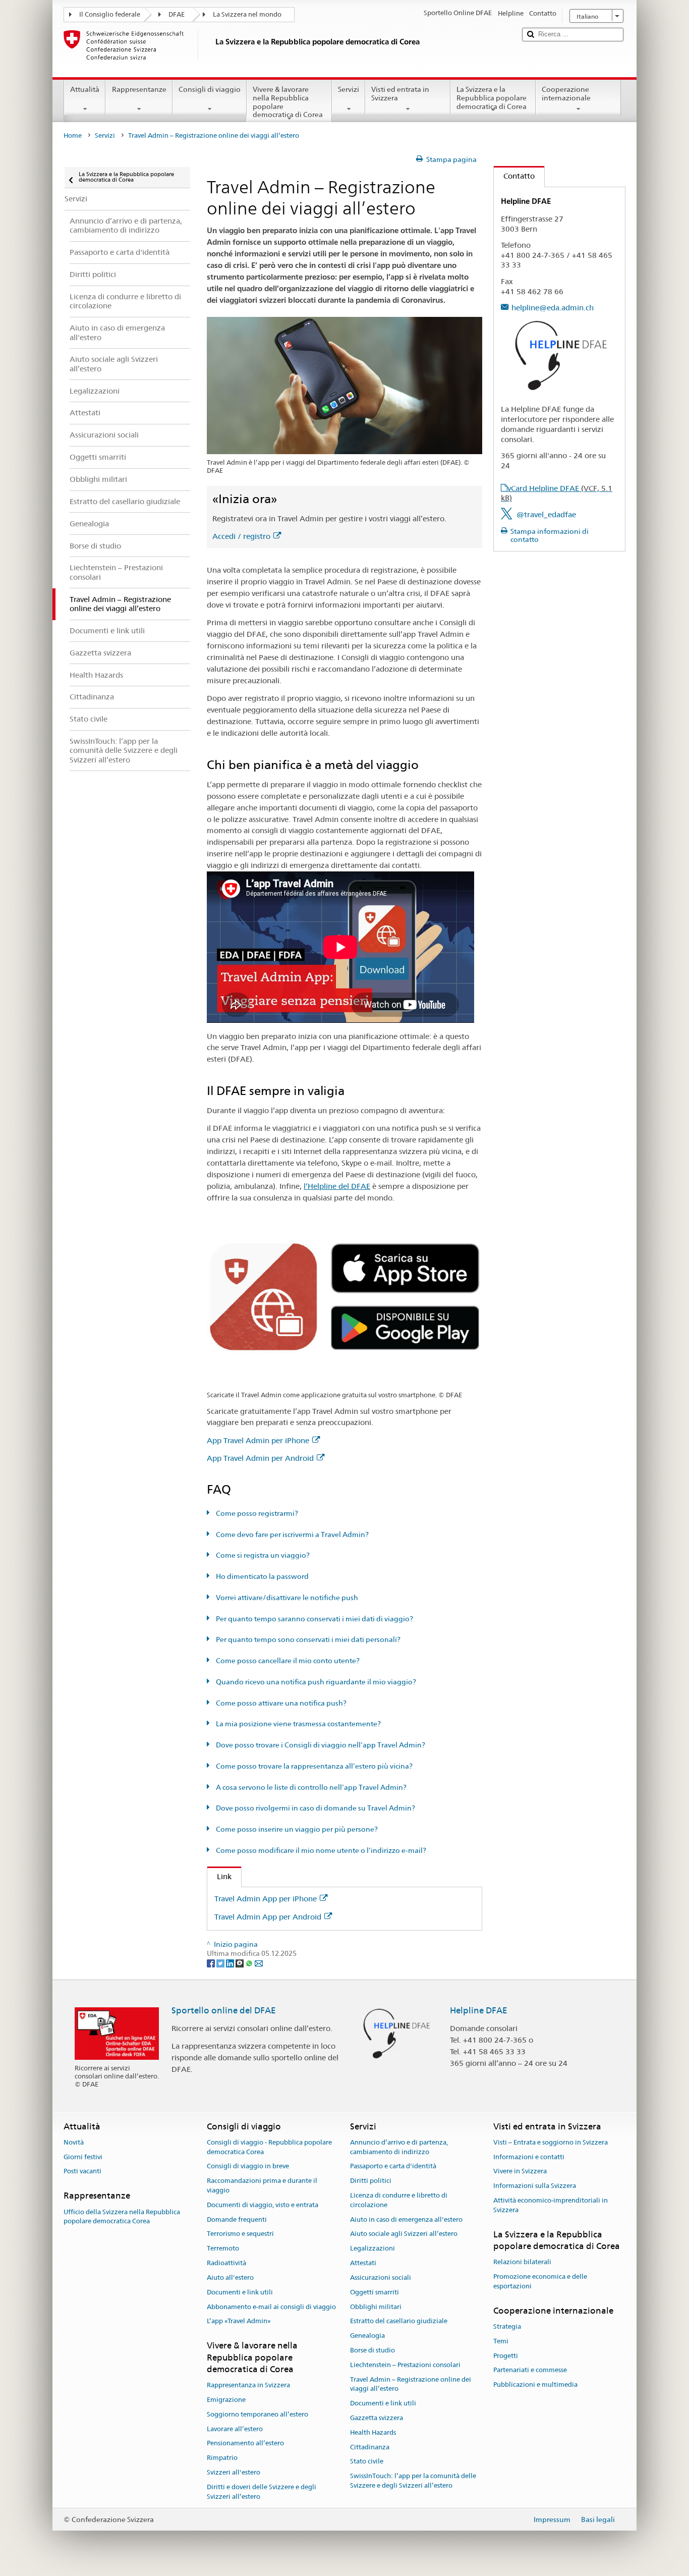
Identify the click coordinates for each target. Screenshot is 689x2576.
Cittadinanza (370, 2447)
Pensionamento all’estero (245, 2444)
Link (219, 1876)
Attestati (363, 2263)
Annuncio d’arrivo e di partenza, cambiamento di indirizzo (399, 2147)
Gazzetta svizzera (377, 2418)
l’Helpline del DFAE (337, 1186)
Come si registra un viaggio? (262, 1555)
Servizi (349, 89)
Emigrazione (226, 2400)
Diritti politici (371, 2181)
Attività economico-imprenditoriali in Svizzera (551, 2205)
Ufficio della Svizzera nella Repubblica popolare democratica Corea (122, 2217)
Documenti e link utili (240, 2292)
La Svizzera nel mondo (247, 14)
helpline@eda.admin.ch (553, 308)
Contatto (514, 176)
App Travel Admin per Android (260, 1458)
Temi (501, 2341)
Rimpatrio (222, 2458)
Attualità (85, 89)
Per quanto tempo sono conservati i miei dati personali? (307, 1639)
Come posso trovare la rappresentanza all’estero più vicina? (313, 1766)
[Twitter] (221, 1963)
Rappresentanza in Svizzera (248, 2385)
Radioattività (226, 2263)
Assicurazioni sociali (381, 2278)
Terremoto (223, 2249)
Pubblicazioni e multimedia (535, 2385)
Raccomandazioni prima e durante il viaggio (262, 2185)
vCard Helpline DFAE (557, 493)
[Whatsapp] (250, 1963)
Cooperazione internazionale (566, 94)
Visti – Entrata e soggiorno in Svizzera (551, 2142)
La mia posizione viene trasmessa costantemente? (298, 1724)
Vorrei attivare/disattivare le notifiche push (286, 1598)
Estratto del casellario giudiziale (399, 2321)
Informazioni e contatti (529, 2157)
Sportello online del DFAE (224, 2010)
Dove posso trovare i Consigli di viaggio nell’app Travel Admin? (320, 1745)
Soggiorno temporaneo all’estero (257, 2414)
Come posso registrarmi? (256, 1513)
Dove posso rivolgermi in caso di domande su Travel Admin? (315, 1808)
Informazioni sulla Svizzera (535, 2186)
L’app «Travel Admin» (239, 2321)
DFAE (177, 14)
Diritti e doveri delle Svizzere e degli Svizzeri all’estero (262, 2492)
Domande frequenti (237, 2219)
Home (73, 135)
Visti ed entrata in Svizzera (400, 94)
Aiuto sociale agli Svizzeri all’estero (404, 2234)
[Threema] (240, 1963)
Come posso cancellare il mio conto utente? (287, 1661)
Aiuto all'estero (230, 2278)
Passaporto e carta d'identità (393, 2167)
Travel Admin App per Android (268, 1917)
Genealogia (367, 2336)
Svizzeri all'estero (234, 2472)
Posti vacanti (82, 2172)
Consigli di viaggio (210, 89)
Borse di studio (372, 2350)
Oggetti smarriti (375, 2292)
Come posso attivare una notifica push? (280, 1703)
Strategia (507, 2326)
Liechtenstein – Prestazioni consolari (405, 2365)
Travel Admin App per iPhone (266, 1899)
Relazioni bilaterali (522, 2262)
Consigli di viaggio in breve (248, 2167)
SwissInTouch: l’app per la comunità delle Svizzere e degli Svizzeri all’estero (413, 2481)
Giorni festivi (83, 2157)
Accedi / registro (241, 536)
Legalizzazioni (372, 2249)
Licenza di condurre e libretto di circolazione (399, 2200)
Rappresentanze (139, 89)
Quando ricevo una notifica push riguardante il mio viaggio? (315, 1682)
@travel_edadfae (546, 514)
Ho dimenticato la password (262, 1576)
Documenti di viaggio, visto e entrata (263, 2205)
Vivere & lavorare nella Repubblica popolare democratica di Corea (288, 102)
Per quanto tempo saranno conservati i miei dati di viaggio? (314, 1619)
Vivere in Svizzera (520, 2172)
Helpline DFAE (479, 2010)
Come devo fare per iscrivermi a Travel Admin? (292, 1534)
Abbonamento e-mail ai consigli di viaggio (271, 2307)
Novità (74, 2142)
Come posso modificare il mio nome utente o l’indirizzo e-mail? (320, 1850)
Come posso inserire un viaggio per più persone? (296, 1829)
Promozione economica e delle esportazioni (540, 2281)
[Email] (259, 1963)
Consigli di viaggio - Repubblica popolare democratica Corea (269, 2147)
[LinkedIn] (231, 1963)
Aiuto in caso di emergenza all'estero (406, 2219)
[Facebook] (212, 1963)
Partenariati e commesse (530, 2370)
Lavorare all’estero (235, 2429)
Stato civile (367, 2462)
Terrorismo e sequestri (240, 2234)
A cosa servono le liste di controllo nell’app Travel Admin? (310, 1787)
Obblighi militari (376, 2307)
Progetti (506, 2356)
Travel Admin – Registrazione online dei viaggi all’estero (411, 2384)
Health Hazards (373, 2432)
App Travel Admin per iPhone (258, 1440)
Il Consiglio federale (110, 14)
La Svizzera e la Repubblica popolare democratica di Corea (492, 98)
